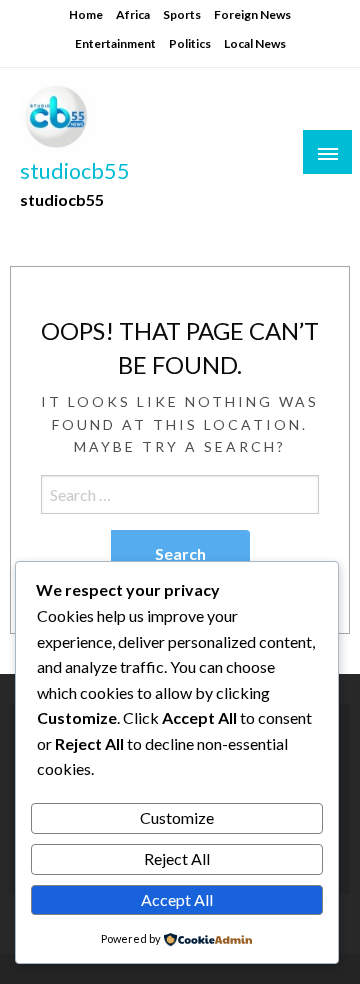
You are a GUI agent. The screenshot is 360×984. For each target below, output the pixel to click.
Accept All (177, 899)
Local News (255, 43)
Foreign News (252, 14)
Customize (177, 817)
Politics (190, 43)
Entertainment (115, 43)
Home (86, 14)
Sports (182, 14)
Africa (133, 14)
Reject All (177, 858)
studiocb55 (75, 171)
